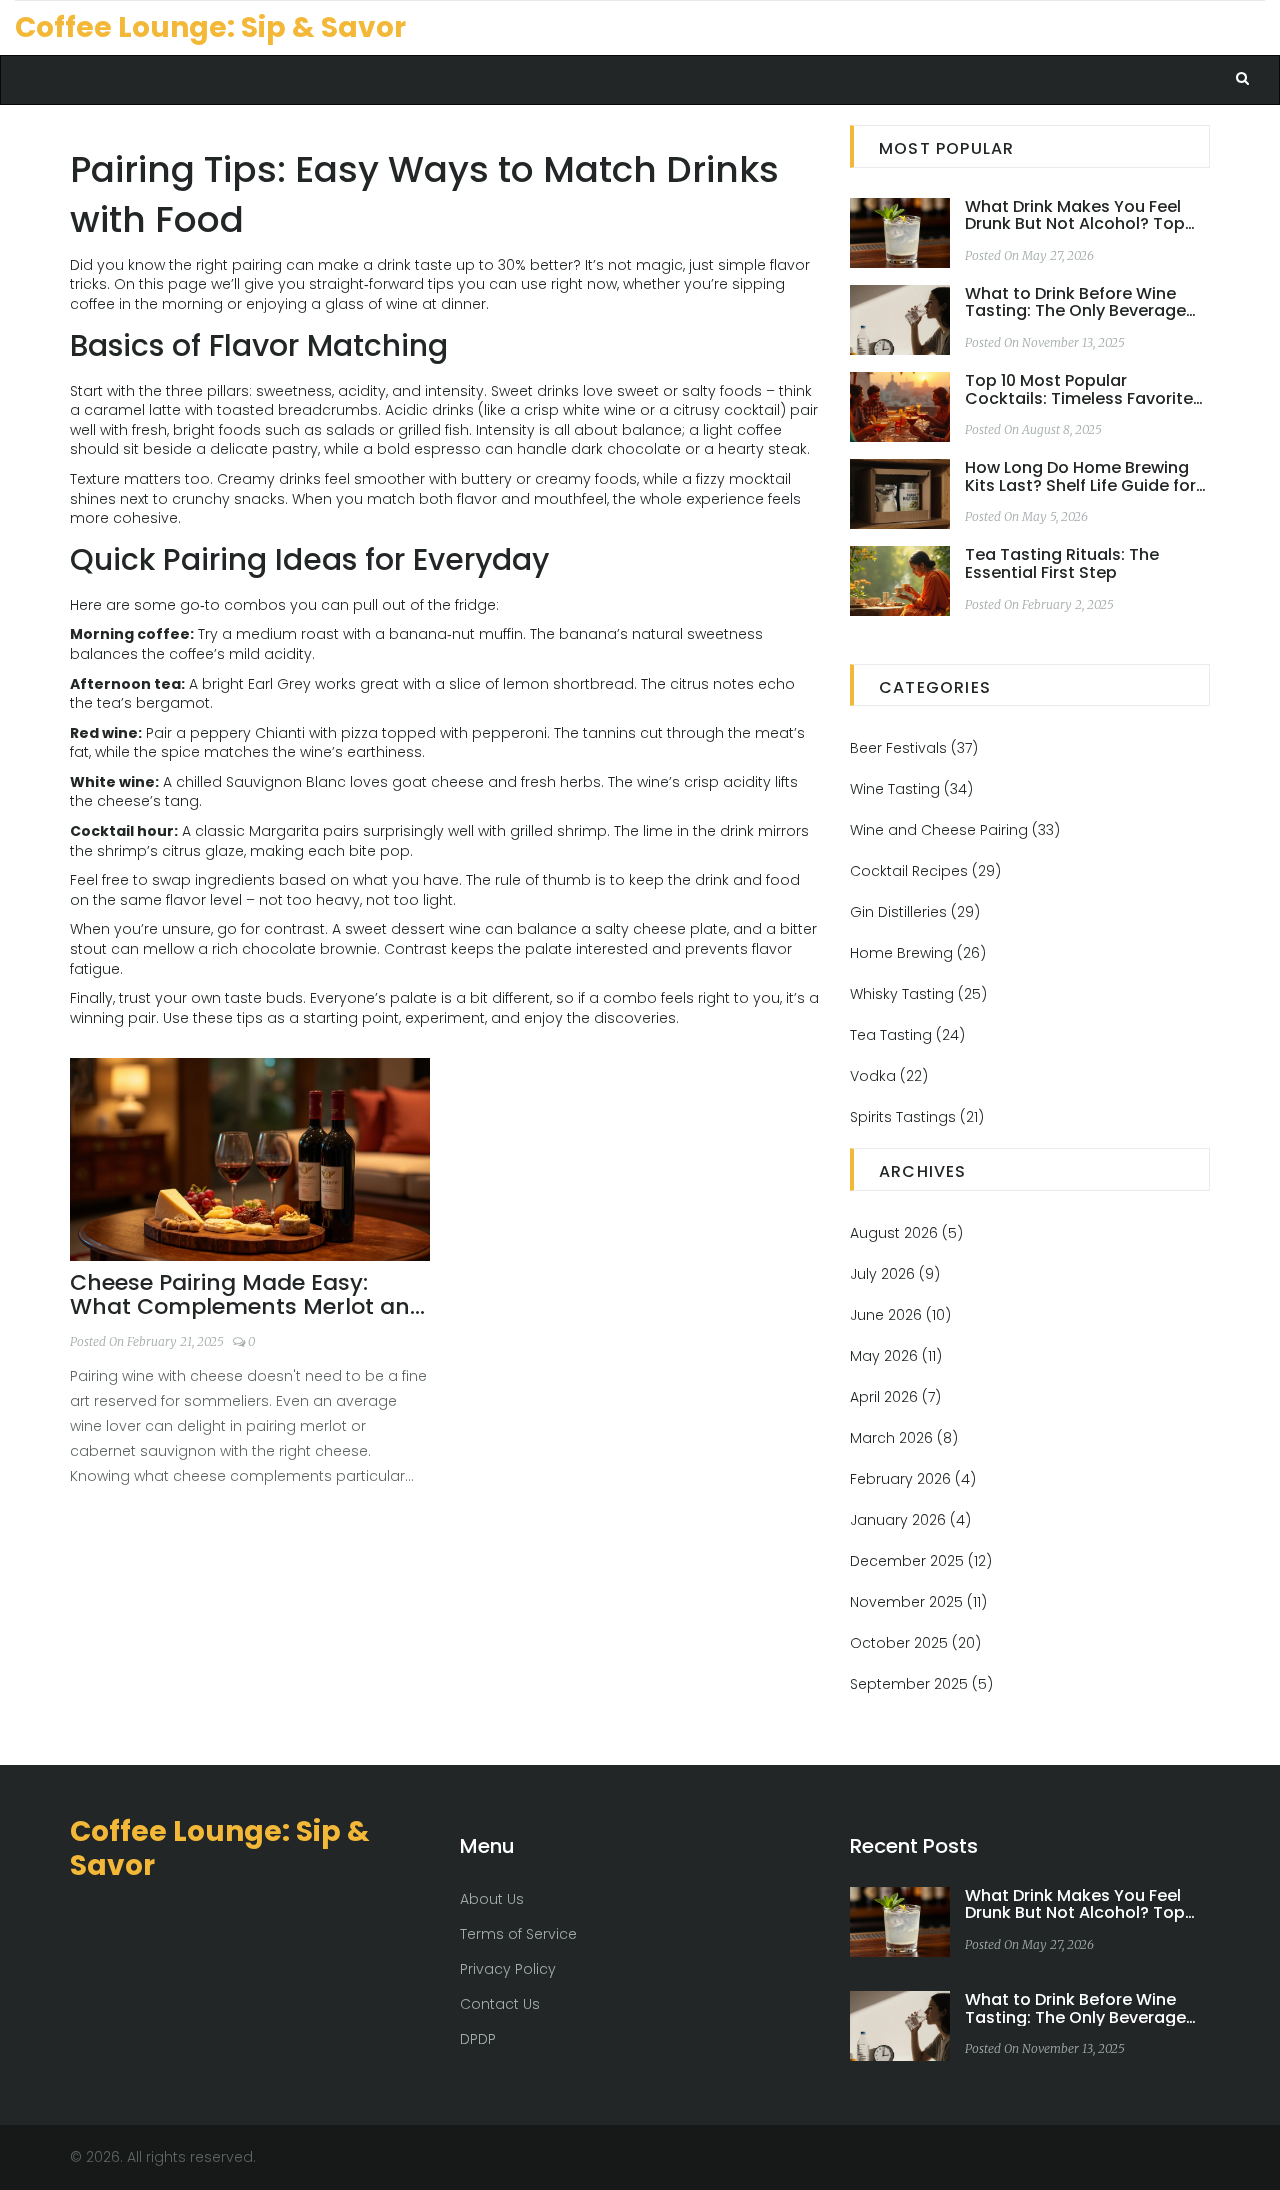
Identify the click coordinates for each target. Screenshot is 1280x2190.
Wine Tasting (911, 789)
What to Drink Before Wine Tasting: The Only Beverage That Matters (1075, 302)
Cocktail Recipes (925, 871)
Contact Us (500, 2004)
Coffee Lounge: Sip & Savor (210, 27)
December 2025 (921, 1561)
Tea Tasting (907, 1035)
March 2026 (904, 1438)
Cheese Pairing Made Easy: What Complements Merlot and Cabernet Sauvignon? (247, 1295)
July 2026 (895, 1274)
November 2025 (918, 1602)
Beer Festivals (914, 748)
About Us (492, 1899)
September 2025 (921, 1684)
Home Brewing (918, 953)
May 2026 (896, 1356)
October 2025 (915, 1643)
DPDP (478, 2039)
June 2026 (900, 1315)
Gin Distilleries (915, 912)
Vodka (889, 1076)
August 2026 (906, 1233)
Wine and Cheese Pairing (955, 830)
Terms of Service (518, 1934)
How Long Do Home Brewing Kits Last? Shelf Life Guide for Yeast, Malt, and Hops (1080, 476)
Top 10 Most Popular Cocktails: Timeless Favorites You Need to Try (1083, 389)
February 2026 (913, 1479)
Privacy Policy (508, 1969)
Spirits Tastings (917, 1117)
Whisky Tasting (918, 994)
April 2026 (895, 1397)
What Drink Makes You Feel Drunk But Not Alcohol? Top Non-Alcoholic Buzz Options (1077, 215)
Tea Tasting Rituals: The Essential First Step (1062, 563)
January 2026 (910, 1520)
